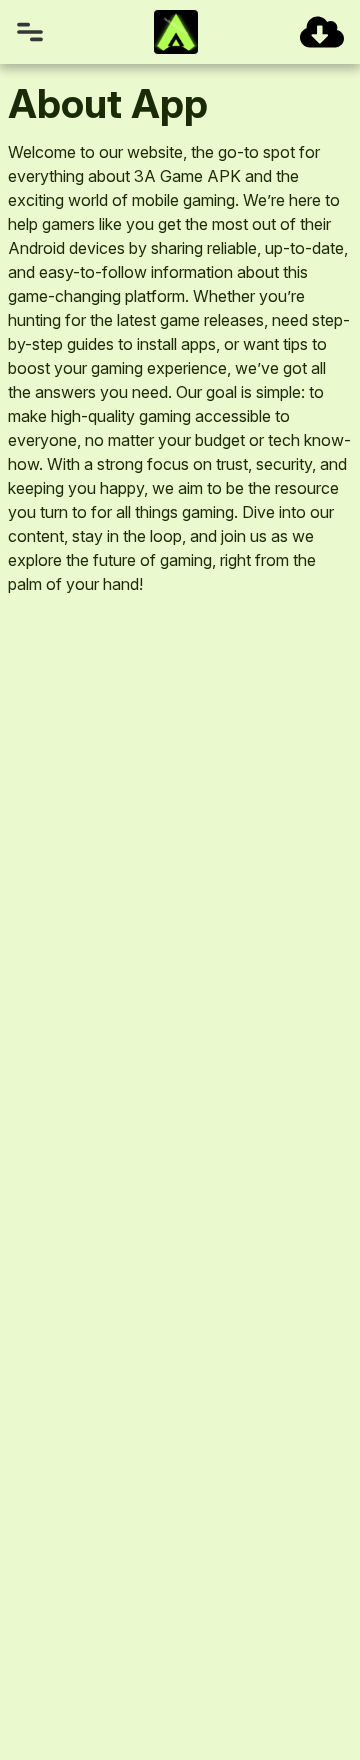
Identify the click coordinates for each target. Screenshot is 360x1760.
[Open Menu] (30, 32)
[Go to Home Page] (176, 32)
